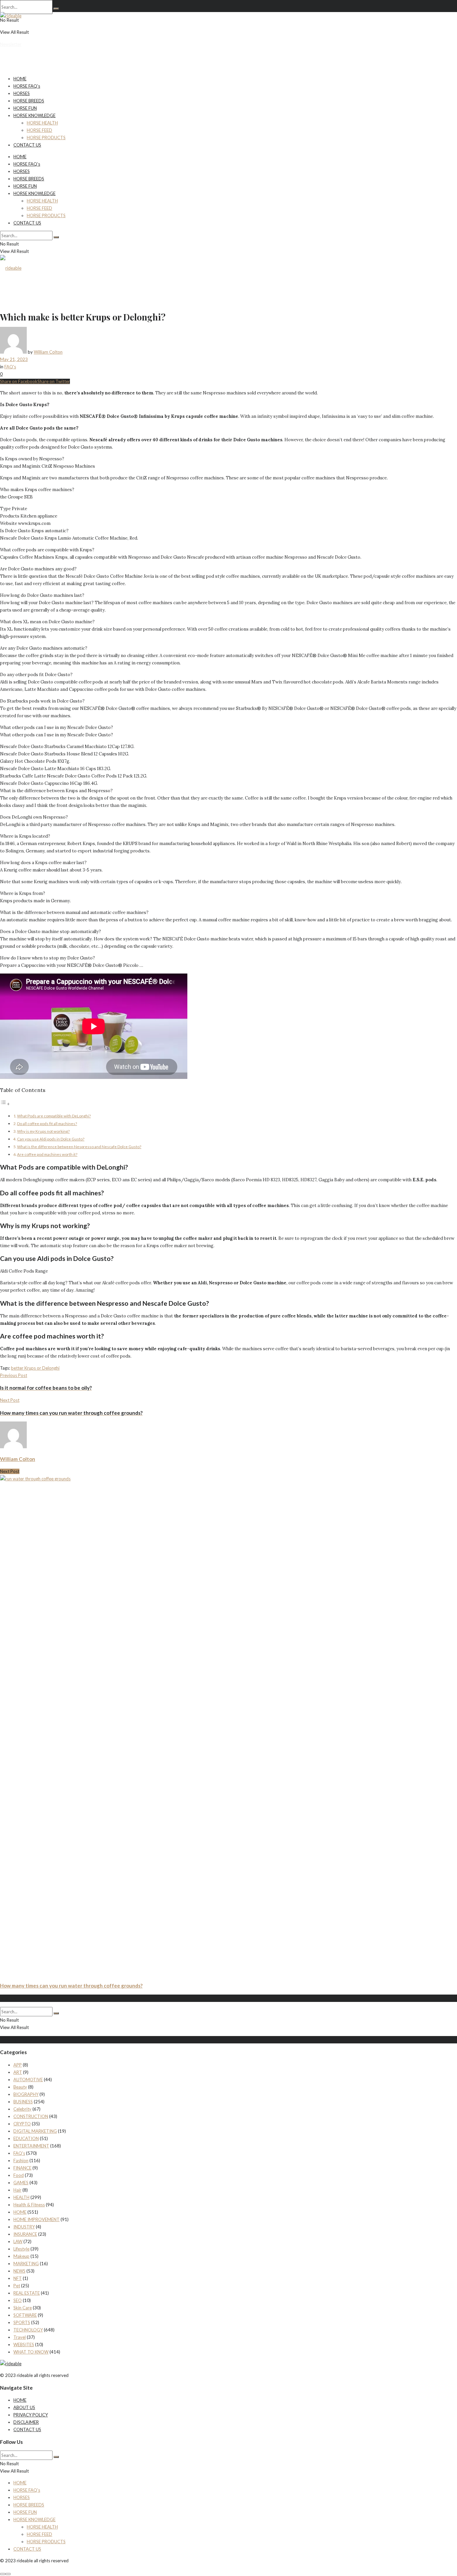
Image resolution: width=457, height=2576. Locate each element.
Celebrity (22, 2109)
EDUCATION (26, 2138)
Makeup (21, 2256)
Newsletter (11, 44)
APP (18, 2065)
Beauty (20, 2087)
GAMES (21, 2183)
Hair (17, 2190)
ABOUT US (24, 2407)
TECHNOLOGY (28, 2330)
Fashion (21, 2160)
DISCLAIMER (26, 2422)
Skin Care (23, 2308)
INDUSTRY (24, 2227)
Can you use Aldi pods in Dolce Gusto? (51, 1139)
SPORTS (22, 2322)
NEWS (19, 2271)
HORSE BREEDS (29, 101)
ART (18, 2072)
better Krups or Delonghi (35, 1368)
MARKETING (26, 2264)
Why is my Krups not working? (43, 1131)
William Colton (48, 352)
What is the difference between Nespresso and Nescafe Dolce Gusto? (79, 1146)
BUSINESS (23, 2102)
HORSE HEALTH (42, 123)
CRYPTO (22, 2124)
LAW (18, 2241)
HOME (20, 79)
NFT (18, 2278)
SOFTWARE (25, 2315)
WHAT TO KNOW (31, 2352)
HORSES (22, 93)
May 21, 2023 (14, 359)
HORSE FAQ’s (27, 86)
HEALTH (21, 2197)
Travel (20, 2337)
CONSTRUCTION (31, 2116)
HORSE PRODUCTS (46, 137)
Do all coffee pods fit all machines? (47, 1123)
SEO (18, 2300)
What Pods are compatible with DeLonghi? (54, 1116)
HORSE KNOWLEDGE (34, 115)
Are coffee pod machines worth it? (47, 1154)
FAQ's (10, 367)
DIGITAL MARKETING (35, 2131)
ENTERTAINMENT (31, 2146)
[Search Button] (56, 9)
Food (19, 2175)
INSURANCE (25, 2234)
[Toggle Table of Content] (5, 1104)
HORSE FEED (39, 130)
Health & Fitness (29, 2205)
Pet (17, 2286)
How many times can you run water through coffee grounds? (71, 1986)
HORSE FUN (25, 108)
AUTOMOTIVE (28, 2080)
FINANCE (22, 2168)
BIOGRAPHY (26, 2094)
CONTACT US (27, 145)
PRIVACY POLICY (31, 2415)
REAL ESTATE (27, 2293)
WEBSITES (24, 2344)
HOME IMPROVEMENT (36, 2219)
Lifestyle (21, 2249)
